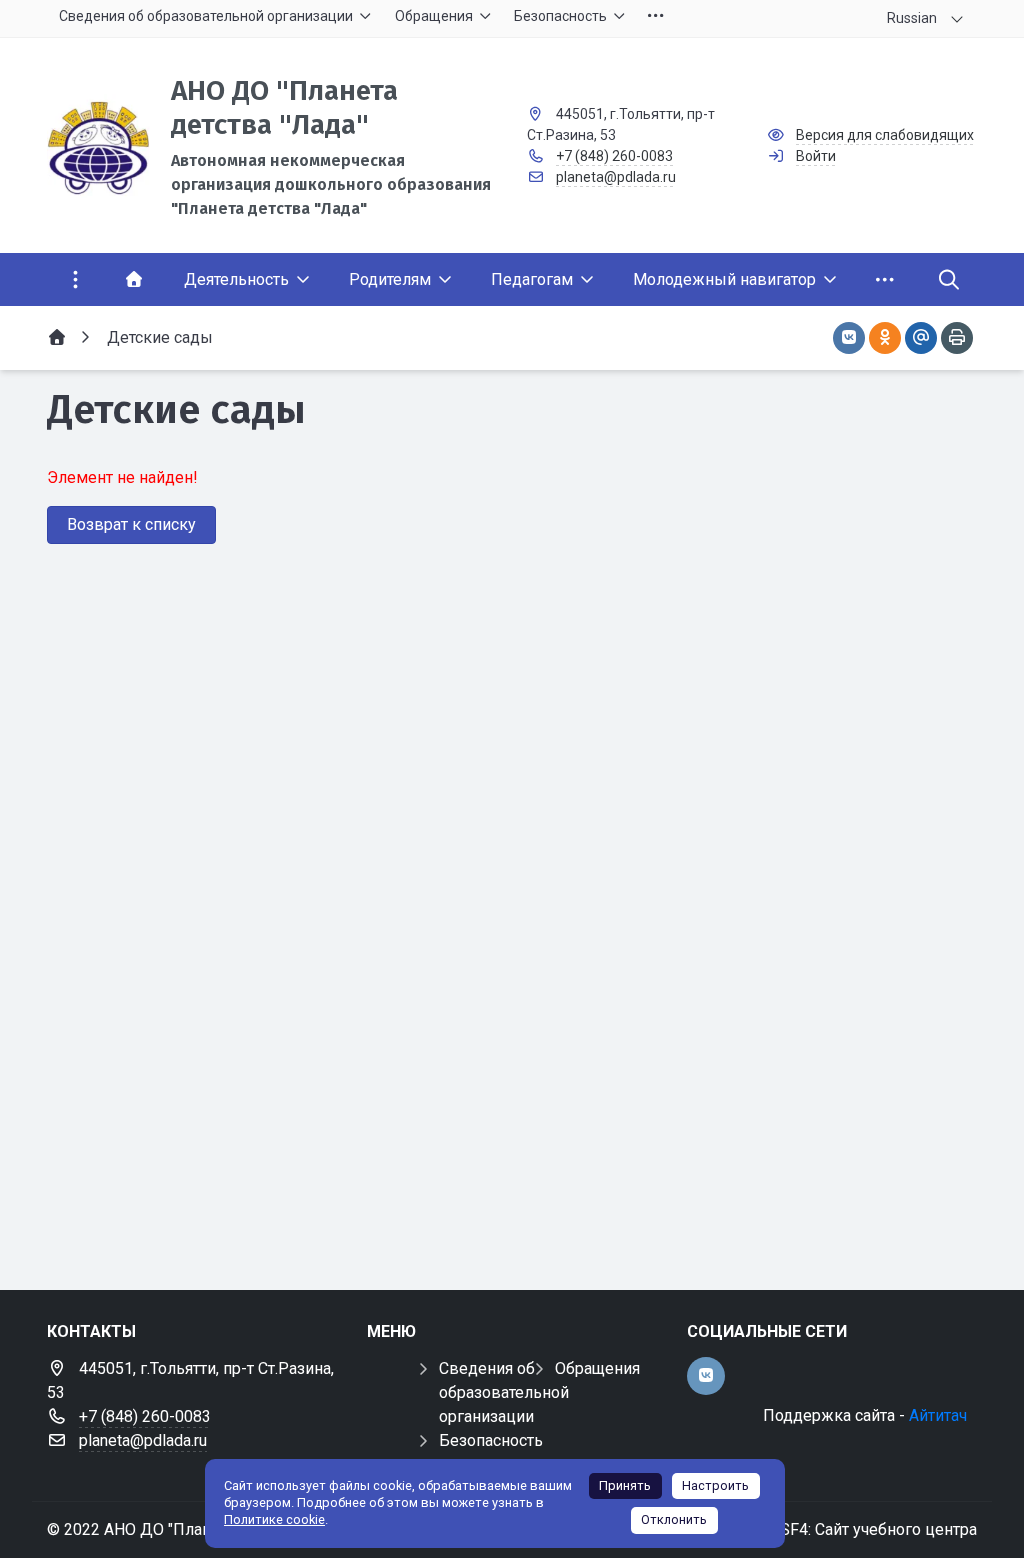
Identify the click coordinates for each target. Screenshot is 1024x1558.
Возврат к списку (131, 524)
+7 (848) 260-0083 (614, 156)
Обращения (597, 1368)
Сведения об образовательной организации (504, 1392)
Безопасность (491, 1440)
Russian (912, 18)
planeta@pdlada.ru (616, 177)
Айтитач (938, 1415)
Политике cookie (274, 1519)
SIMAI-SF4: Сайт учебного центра (853, 1529)
